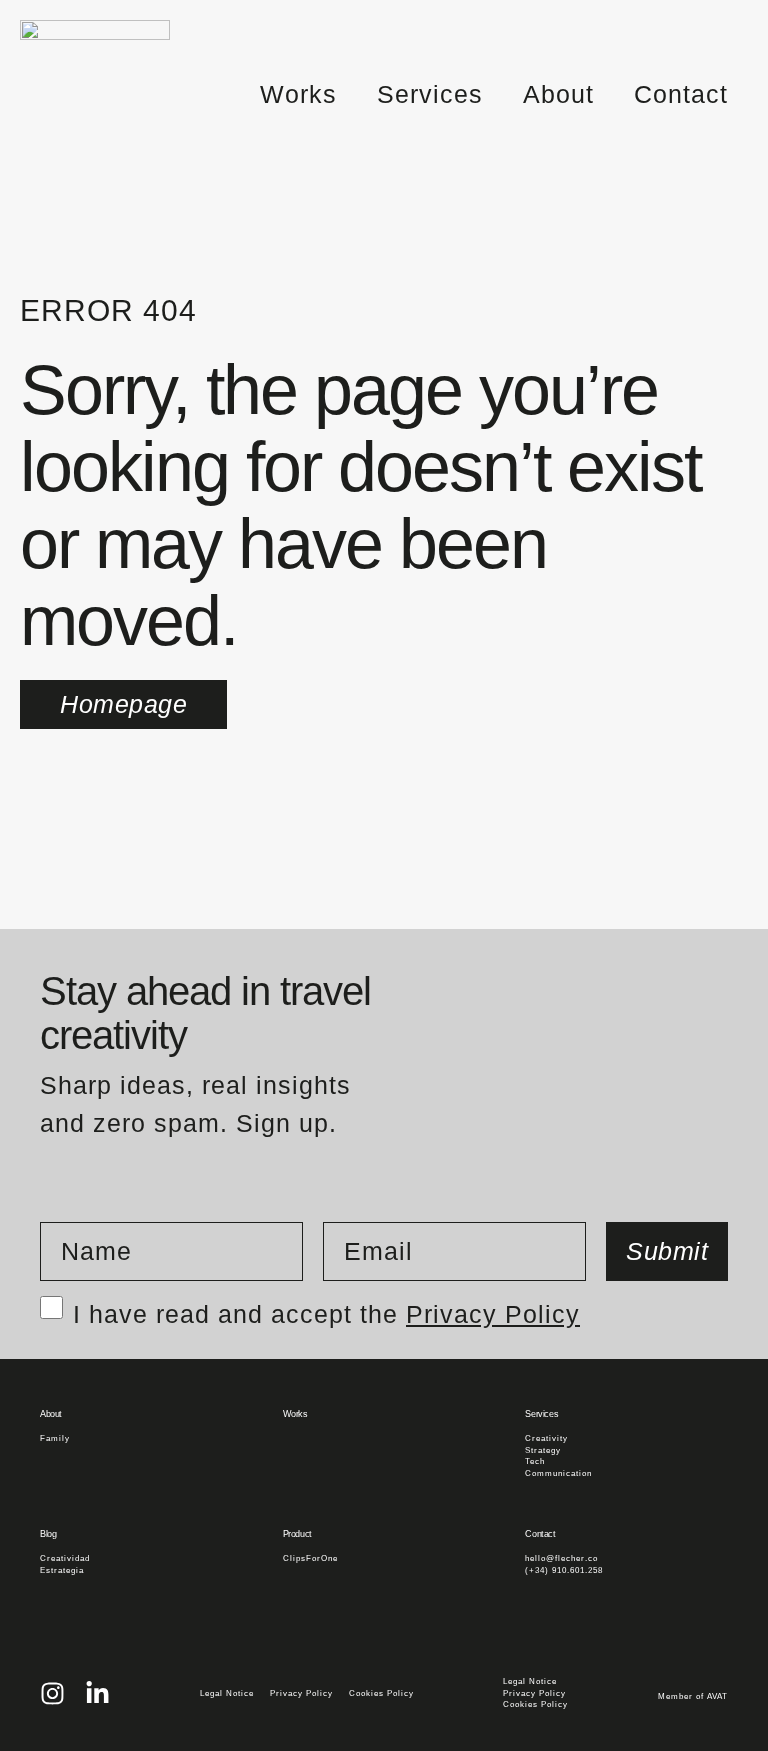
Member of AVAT (693, 1696)
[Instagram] (52, 1693)
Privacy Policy (493, 1314)
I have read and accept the (326, 1309)
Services (430, 94)
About (558, 94)
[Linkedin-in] (97, 1693)
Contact (681, 94)
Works (298, 94)
